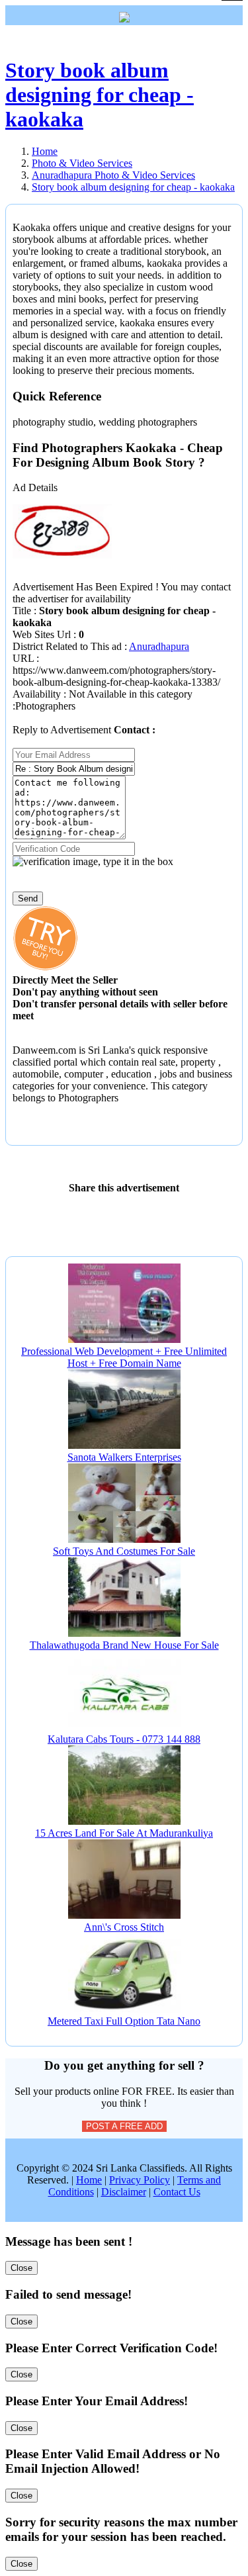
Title (23, 611)
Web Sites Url (43, 634)
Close (21, 2268)
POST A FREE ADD (124, 2126)
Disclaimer (124, 2192)
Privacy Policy (140, 2180)
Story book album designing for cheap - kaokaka (100, 95)
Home (89, 2180)
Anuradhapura (159, 646)
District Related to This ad (67, 646)
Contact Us (177, 2192)
